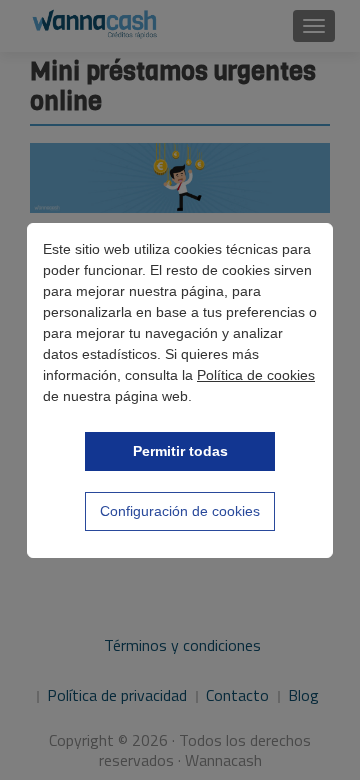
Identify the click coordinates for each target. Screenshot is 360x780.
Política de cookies (256, 375)
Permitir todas (180, 451)
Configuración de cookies (180, 511)
